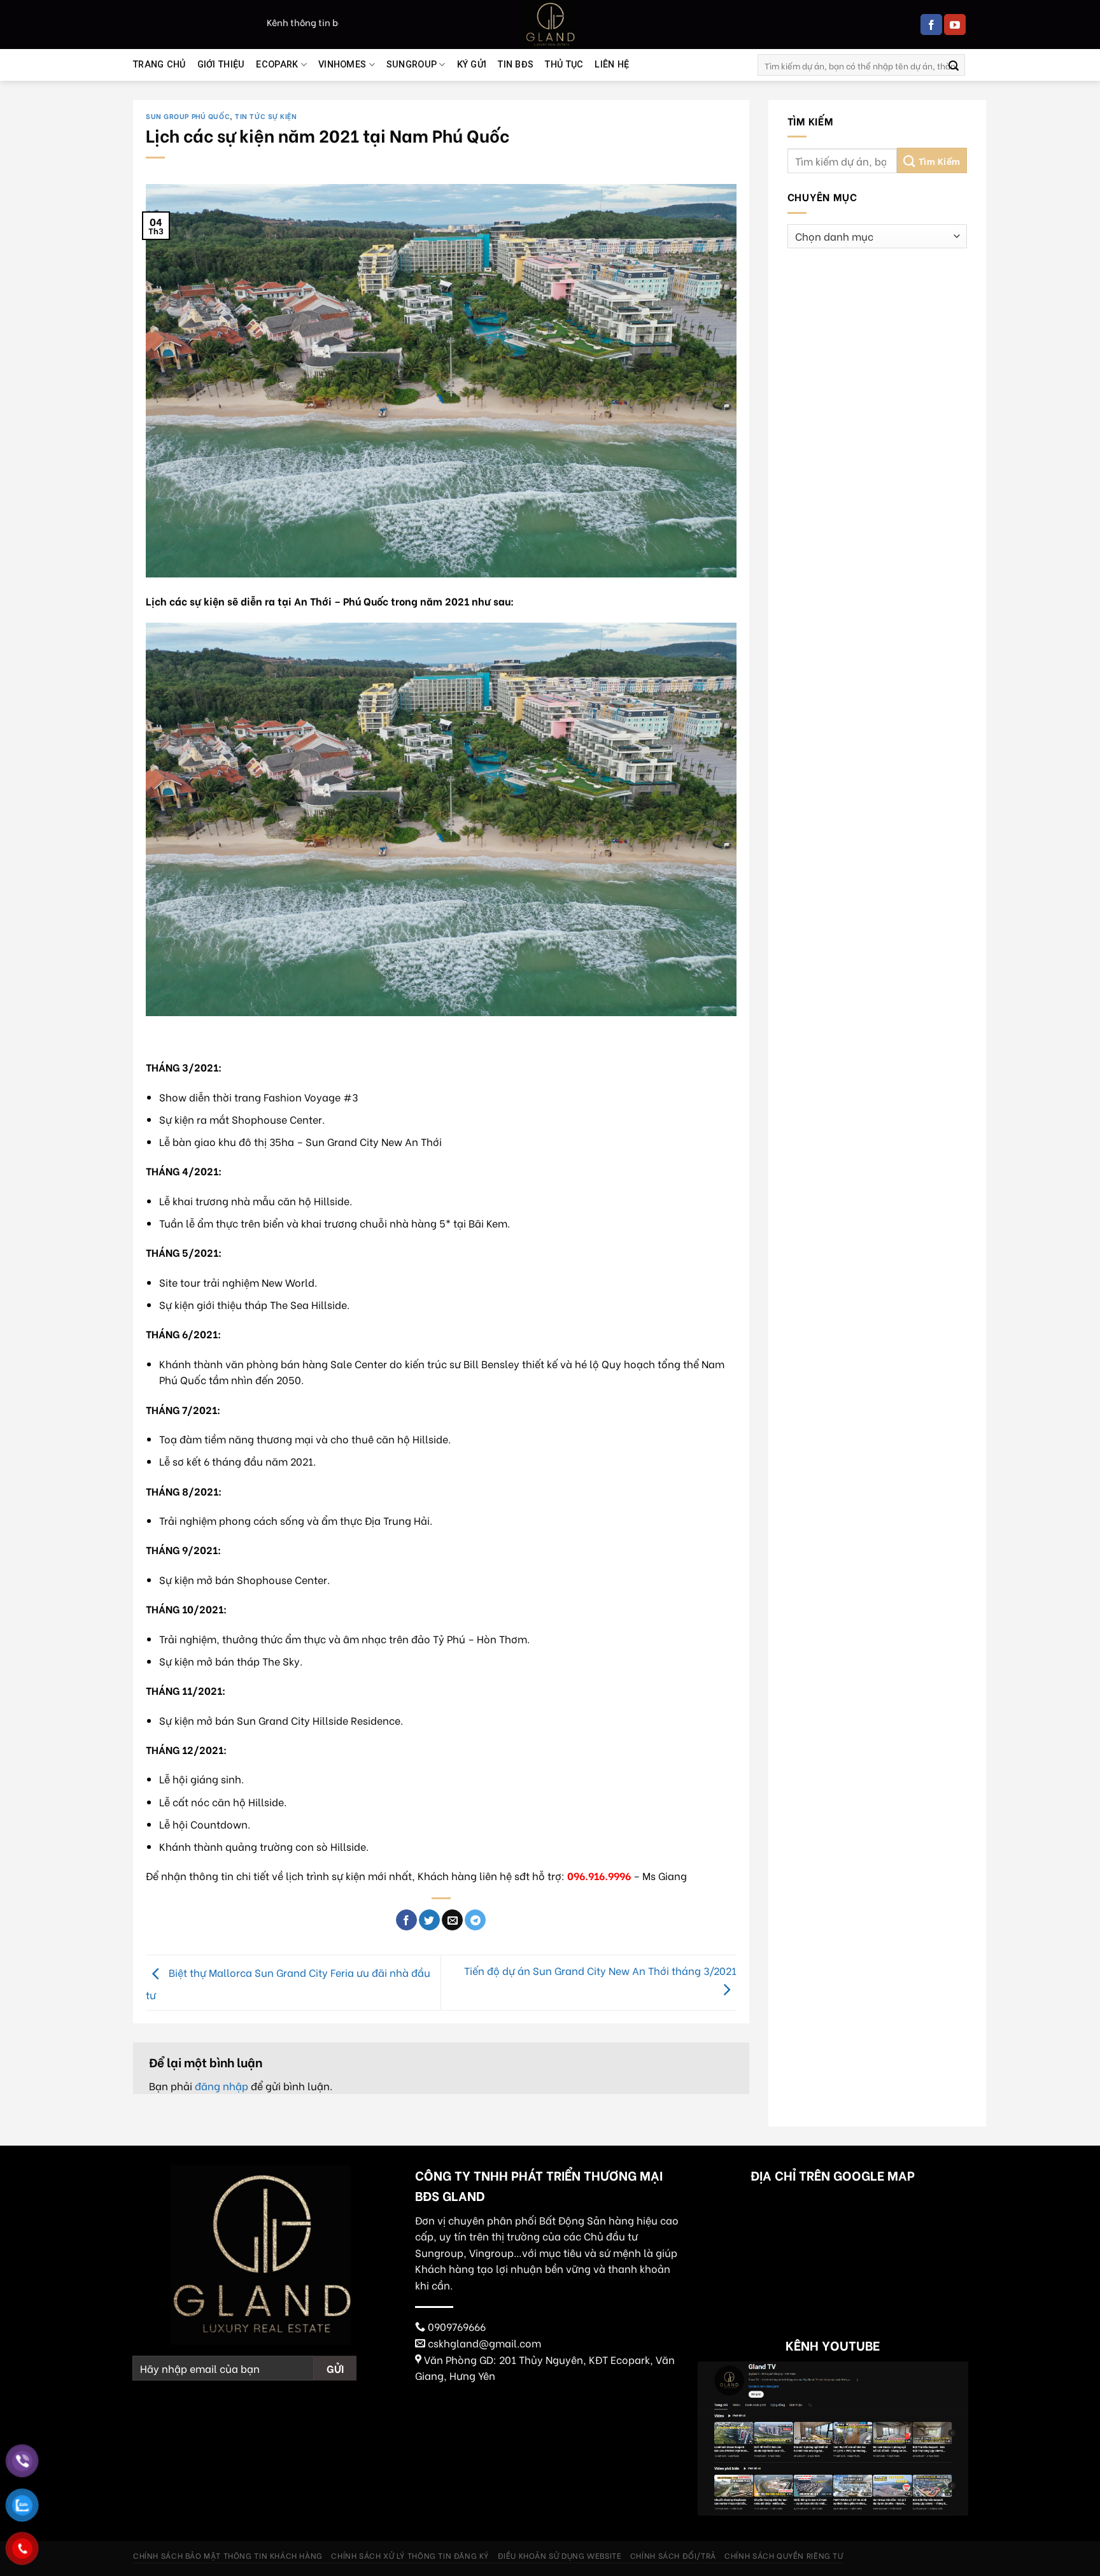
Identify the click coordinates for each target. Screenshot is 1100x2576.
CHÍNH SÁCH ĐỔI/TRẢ (673, 2555)
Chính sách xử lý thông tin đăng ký (410, 2555)
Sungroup (412, 65)
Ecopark (277, 65)
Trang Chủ (159, 65)
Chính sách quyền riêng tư (784, 2555)
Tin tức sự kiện (266, 116)
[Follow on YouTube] (955, 25)
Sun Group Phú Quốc (188, 116)
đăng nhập (222, 2085)
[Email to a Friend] (452, 1920)
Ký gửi (472, 65)
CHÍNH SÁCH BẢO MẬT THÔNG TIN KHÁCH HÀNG (228, 2555)
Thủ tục (564, 65)
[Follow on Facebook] (931, 25)
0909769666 (457, 2326)
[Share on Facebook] (406, 1920)
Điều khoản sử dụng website (560, 2555)
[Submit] (954, 65)
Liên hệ (612, 65)
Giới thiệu (221, 65)
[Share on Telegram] (475, 1920)
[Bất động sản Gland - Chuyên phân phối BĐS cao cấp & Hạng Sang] (550, 25)
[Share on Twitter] (429, 1920)
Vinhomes (342, 65)
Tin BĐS (516, 65)
